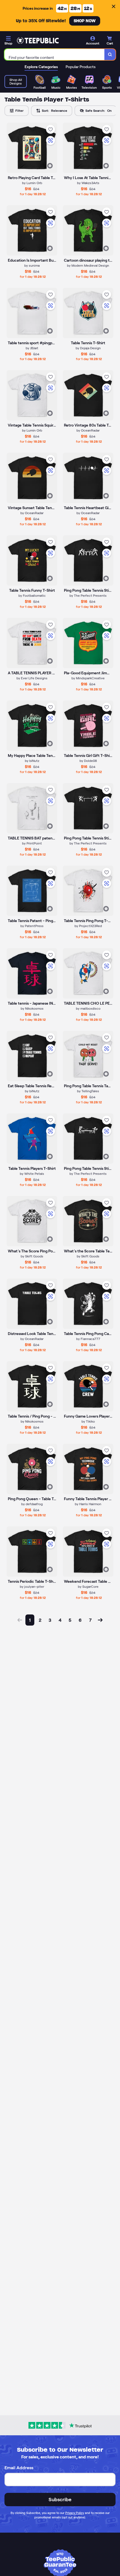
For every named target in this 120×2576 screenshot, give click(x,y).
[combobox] (55, 55)
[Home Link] (38, 41)
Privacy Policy (75, 2513)
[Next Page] (100, 1620)
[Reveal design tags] (50, 166)
